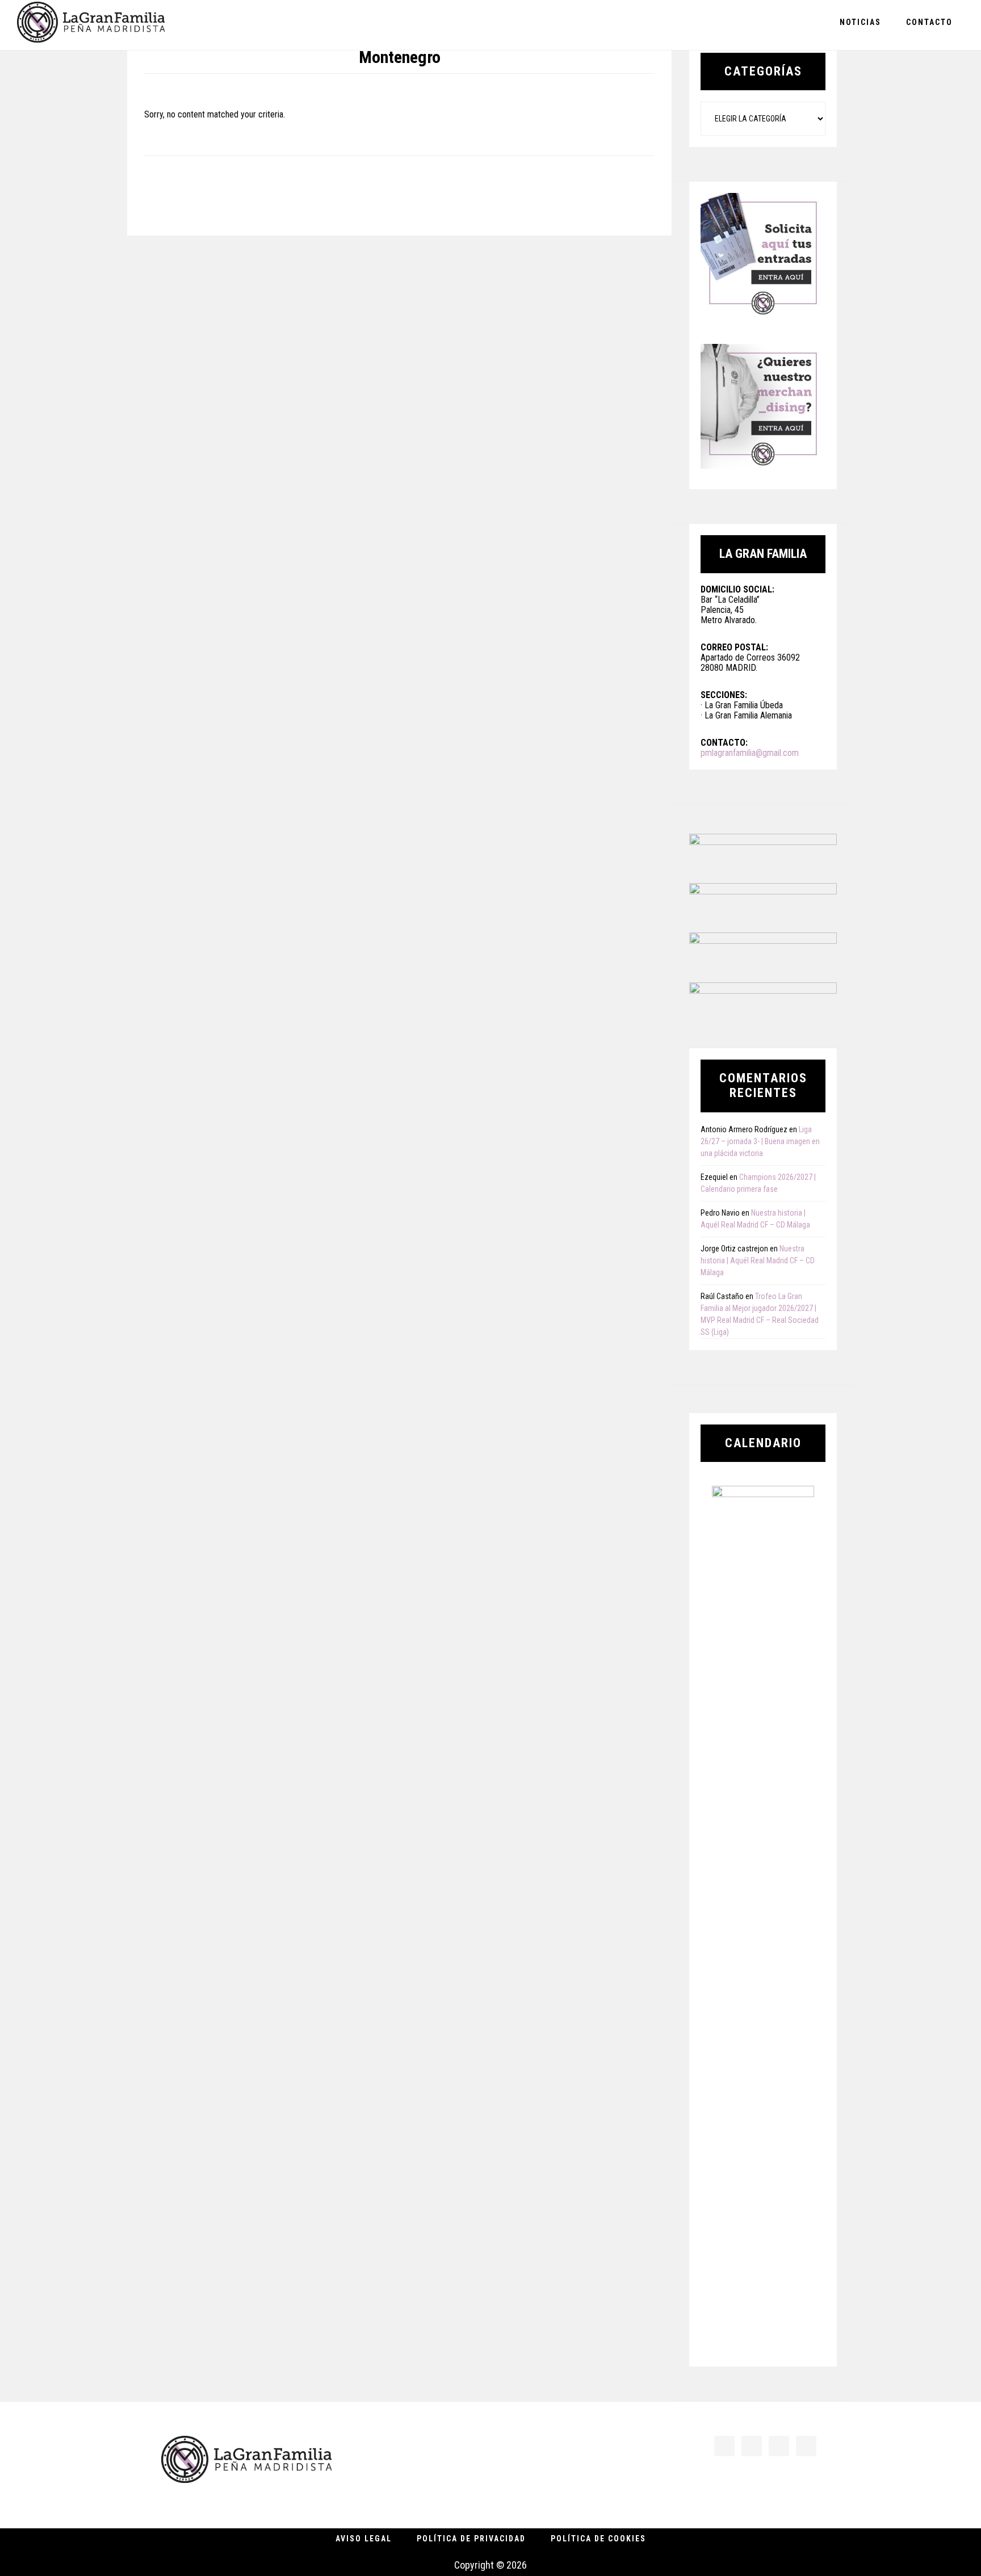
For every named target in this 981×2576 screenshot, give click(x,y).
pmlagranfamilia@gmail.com (750, 753)
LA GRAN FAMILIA (91, 25)
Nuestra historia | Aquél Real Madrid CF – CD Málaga (758, 1260)
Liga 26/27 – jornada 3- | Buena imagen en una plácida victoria (760, 1141)
